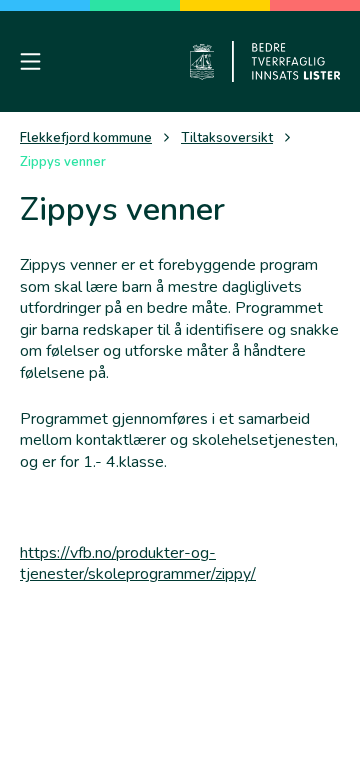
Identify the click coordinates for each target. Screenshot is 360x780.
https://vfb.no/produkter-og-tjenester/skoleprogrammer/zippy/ (138, 564)
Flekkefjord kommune (86, 138)
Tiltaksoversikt (227, 138)
